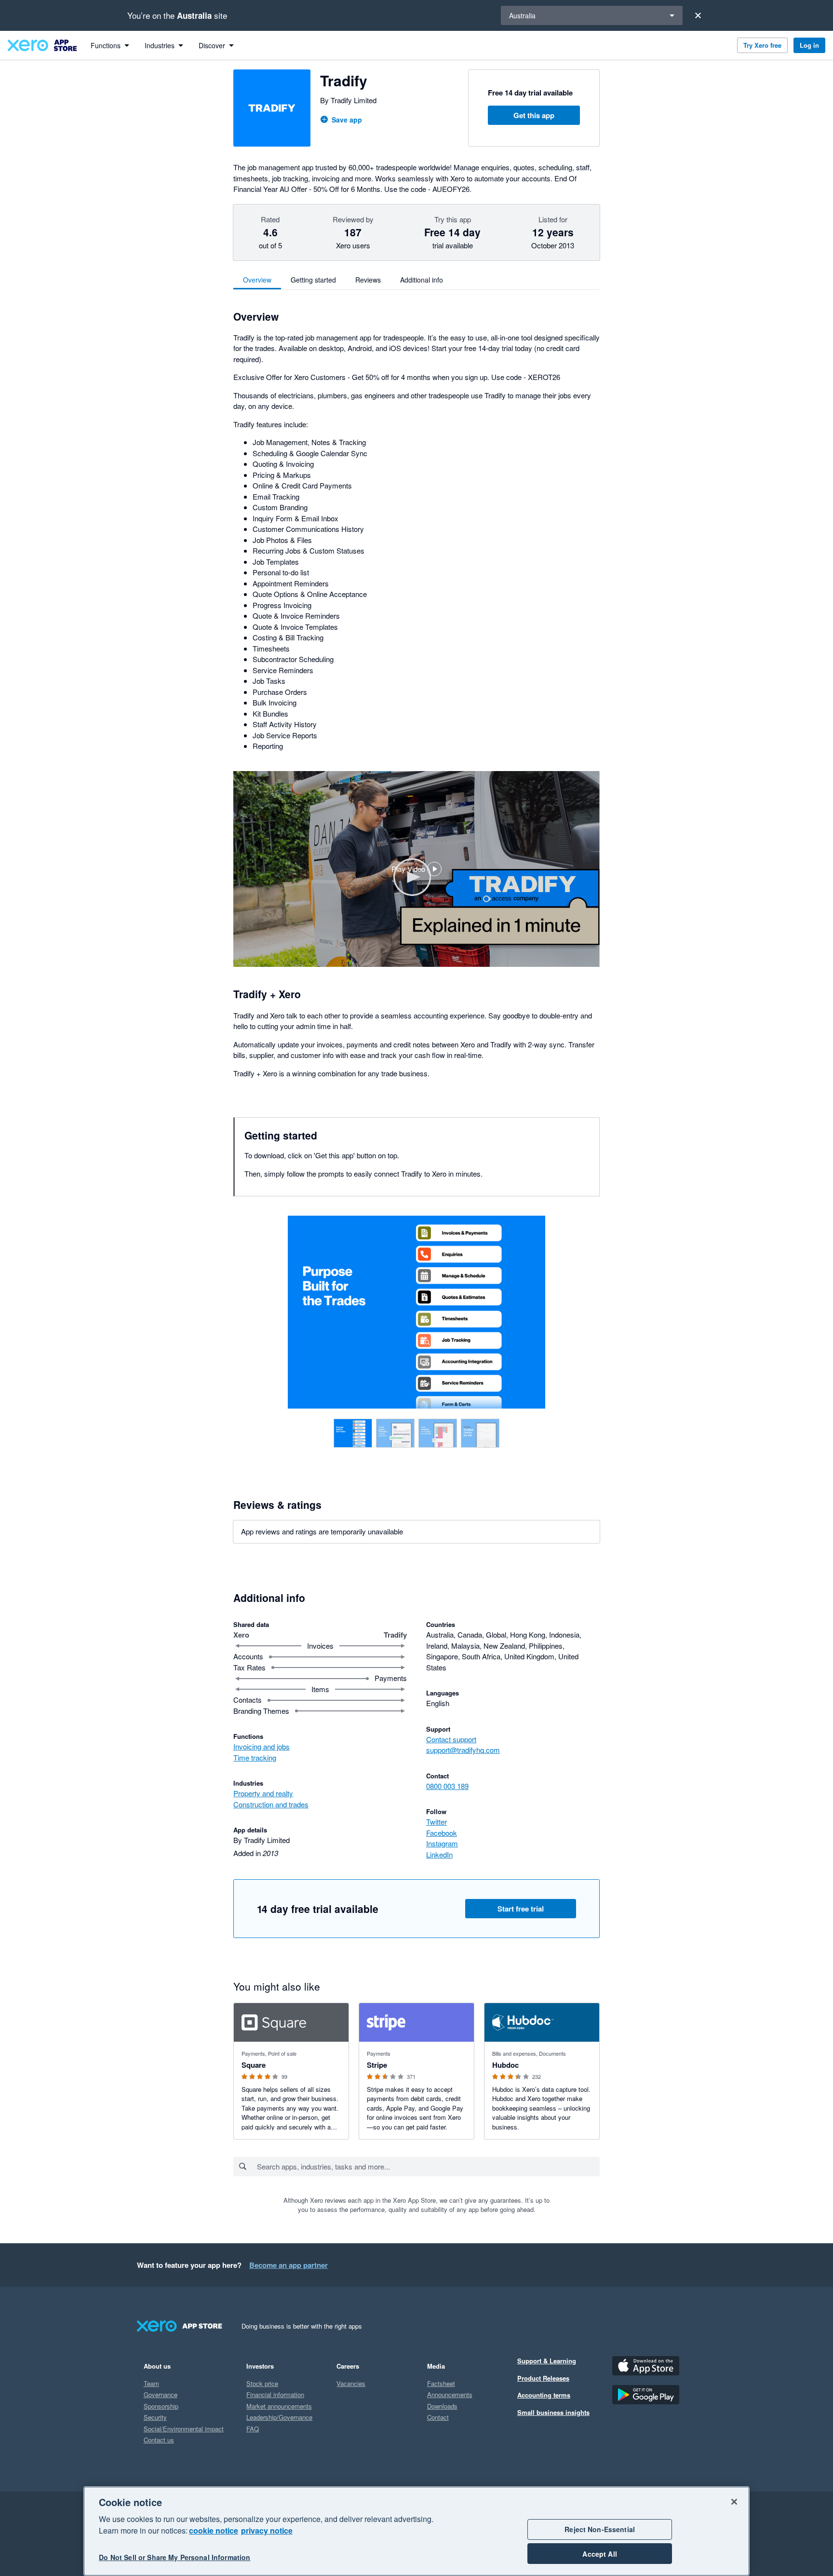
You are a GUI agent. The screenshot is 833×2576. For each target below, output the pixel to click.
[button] (416, 869)
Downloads (442, 2406)
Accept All (599, 2554)
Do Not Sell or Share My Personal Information (175, 2558)
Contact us (159, 2440)
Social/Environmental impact (184, 2429)
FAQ (253, 2429)
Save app (347, 120)
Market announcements (279, 2406)
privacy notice (267, 2530)
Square (254, 2065)
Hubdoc (505, 2065)
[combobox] (428, 2167)
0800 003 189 (447, 1786)
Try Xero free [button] (762, 45)
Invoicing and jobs (262, 1746)
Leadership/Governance (279, 2417)
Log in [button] (809, 45)
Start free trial (521, 1909)
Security (155, 2417)
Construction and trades (271, 1804)
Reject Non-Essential (600, 2529)
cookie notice (214, 2530)
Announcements (450, 2394)
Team (151, 2383)
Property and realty (263, 1793)
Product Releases (543, 2378)
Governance (161, 2394)
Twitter (437, 1822)
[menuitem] (110, 45)
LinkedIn (439, 1854)
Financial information (275, 2394)
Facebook (442, 1833)
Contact (438, 2417)
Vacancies (351, 2383)
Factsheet (441, 2383)
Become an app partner (289, 2265)
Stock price (262, 2383)
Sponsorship (161, 2406)
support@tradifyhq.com (463, 1750)
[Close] (698, 15)
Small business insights (553, 2412)
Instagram (442, 1843)
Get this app (534, 115)
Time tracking (255, 1757)
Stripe (377, 2065)
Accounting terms (544, 2395)
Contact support (451, 1739)
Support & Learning (547, 2361)
